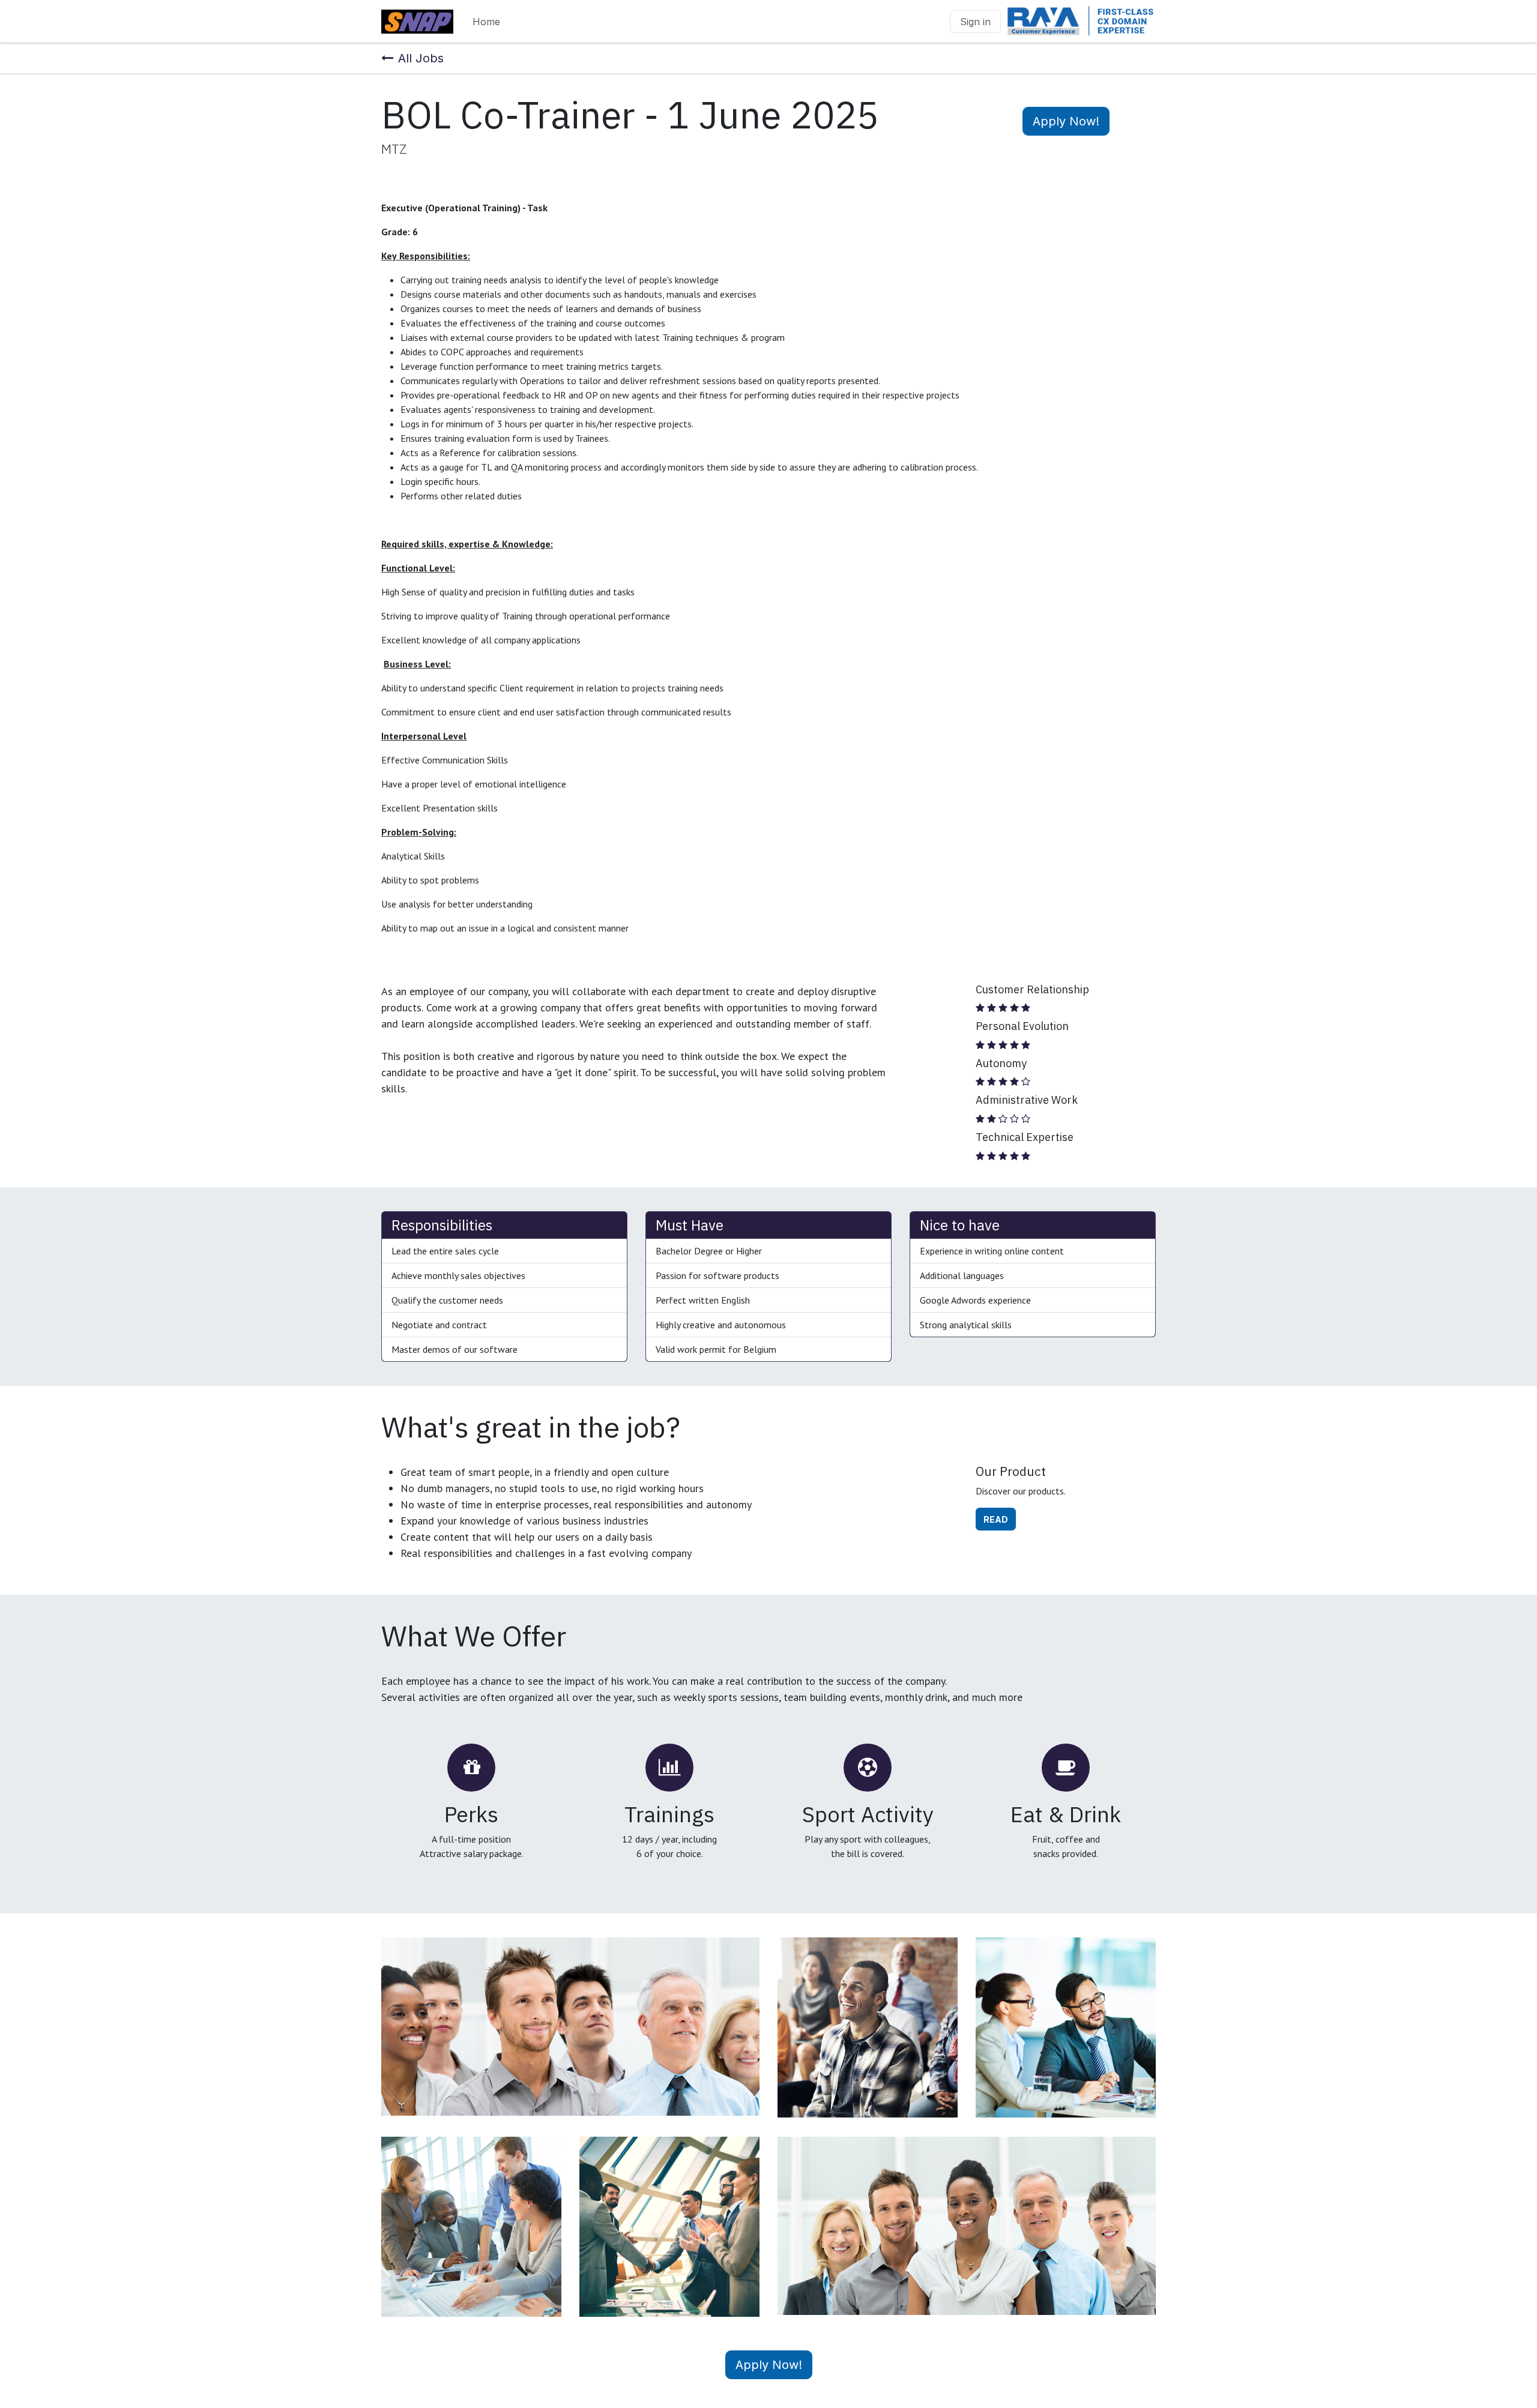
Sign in (975, 22)
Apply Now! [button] (1066, 121)
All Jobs (421, 58)
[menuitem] (486, 22)
